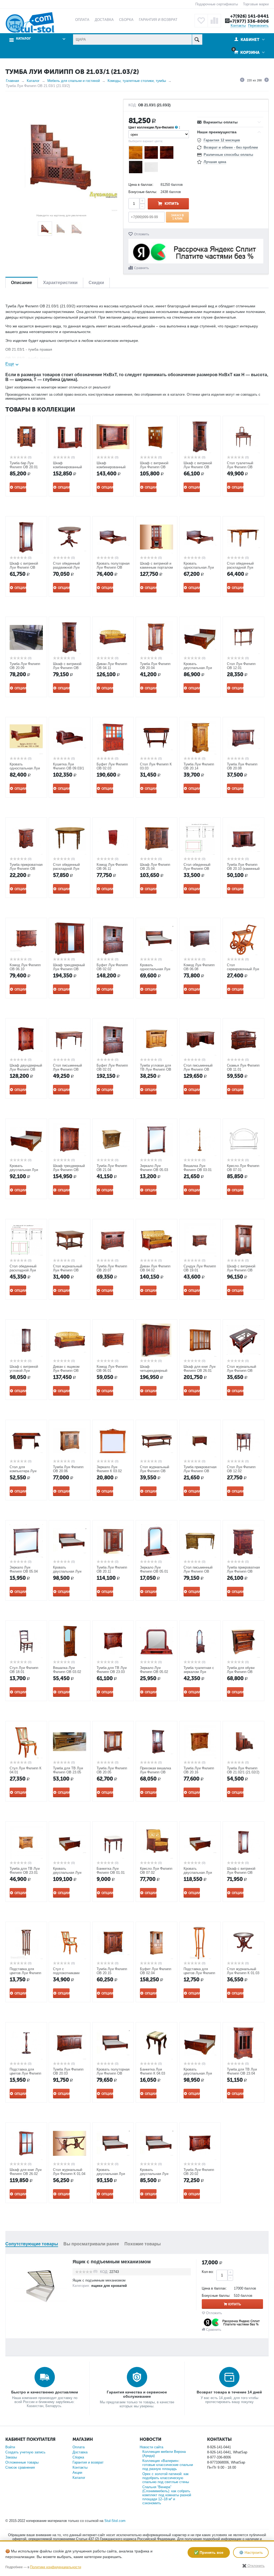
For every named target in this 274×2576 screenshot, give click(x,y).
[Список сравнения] (214, 21)
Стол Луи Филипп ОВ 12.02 (241, 1469)
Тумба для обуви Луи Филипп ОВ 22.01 (241, 1672)
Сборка (78, 2457)
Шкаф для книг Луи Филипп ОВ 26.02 (26, 2172)
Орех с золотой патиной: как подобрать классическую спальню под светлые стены (166, 2478)
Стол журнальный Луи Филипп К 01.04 (69, 2172)
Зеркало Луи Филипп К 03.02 (109, 1469)
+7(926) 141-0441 (249, 16)
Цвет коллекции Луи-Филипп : (154, 127)
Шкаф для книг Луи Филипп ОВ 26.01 (199, 1369)
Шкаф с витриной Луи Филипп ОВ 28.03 (241, 1270)
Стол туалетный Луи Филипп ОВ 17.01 (240, 467)
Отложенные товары (22, 2462)
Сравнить (141, 268)
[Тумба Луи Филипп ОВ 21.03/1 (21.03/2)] (61, 155)
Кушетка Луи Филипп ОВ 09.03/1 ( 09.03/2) (68, 768)
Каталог (33, 81)
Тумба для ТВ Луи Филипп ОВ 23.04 (242, 2071)
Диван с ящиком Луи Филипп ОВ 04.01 (66, 1371)
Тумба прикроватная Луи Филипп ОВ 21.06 (200, 1471)
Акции (77, 2473)
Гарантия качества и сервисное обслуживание (137, 2394)
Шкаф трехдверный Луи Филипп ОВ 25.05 (69, 969)
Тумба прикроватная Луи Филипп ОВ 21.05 (243, 1571)
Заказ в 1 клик (177, 217)
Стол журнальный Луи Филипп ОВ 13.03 (241, 1371)
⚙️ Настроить (251, 2552)
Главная (12, 81)
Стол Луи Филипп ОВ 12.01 (241, 666)
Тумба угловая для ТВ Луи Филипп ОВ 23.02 (156, 1069)
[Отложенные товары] (201, 21)
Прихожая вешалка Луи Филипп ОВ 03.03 (155, 1772)
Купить (172, 204)
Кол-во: (208, 2272)
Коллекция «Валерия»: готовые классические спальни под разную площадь (168, 2465)
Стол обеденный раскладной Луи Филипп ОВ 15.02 (241, 567)
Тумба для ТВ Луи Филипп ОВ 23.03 (112, 1670)
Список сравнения (20, 2467)
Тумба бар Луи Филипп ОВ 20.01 (24, 465)
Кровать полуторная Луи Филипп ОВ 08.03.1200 (113, 567)
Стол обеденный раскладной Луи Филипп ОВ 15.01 (67, 869)
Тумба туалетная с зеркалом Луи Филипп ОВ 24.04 (199, 1672)
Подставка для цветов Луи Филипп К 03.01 (199, 1973)
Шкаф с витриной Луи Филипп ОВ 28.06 (241, 1873)
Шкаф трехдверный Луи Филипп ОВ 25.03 (69, 1170)
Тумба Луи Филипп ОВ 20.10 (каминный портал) (243, 869)
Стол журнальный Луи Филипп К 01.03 (243, 1971)
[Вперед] (267, 81)
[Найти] (197, 39)
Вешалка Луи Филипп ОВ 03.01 (198, 1168)
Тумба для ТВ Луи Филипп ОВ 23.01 (25, 1871)
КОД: (133, 105)
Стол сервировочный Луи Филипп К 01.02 (243, 969)
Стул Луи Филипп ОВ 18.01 (24, 1670)
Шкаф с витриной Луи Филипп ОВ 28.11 (198, 467)
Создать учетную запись (25, 2452)
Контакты (238, 26)
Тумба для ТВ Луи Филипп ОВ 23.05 (68, 1770)
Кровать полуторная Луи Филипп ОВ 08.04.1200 (113, 2073)
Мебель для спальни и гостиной (74, 81)
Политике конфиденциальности (56, 2567)
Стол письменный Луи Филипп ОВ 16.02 (67, 1069)
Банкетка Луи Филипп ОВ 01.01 (111, 1871)
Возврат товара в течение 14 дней (229, 2392)
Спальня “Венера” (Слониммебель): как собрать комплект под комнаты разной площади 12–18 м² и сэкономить (167, 2495)
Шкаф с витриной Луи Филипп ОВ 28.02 (154, 467)
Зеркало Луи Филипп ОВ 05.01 (154, 1569)
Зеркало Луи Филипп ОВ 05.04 (24, 1569)
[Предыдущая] (242, 81)
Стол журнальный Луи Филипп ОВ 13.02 (68, 1270)
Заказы (11, 2457)
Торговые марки (256, 4)
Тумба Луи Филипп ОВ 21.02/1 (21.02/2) (243, 1770)
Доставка (80, 2452)
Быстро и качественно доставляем (45, 2392)
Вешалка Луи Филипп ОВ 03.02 (67, 1670)
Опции (20, 488)
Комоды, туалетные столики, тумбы (137, 81)
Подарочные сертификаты (217, 4)
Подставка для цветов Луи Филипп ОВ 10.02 (25, 2073)
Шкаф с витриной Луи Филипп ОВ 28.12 (67, 668)
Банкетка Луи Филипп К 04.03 (153, 2071)
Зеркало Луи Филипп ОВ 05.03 (154, 1168)
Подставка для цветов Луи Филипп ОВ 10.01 (25, 1973)
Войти (10, 2447)
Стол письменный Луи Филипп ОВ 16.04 (198, 1571)
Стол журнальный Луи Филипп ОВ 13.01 (155, 1471)
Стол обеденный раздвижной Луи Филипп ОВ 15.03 (67, 567)
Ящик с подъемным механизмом (112, 2262)
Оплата (79, 2447)
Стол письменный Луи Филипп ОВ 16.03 (198, 1069)
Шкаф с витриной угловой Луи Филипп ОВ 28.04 (24, 1371)
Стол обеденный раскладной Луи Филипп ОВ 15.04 (24, 1270)
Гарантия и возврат (88, 2462)
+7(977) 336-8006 (249, 21)
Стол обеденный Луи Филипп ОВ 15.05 (197, 869)
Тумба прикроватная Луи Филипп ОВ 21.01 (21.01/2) (26, 869)
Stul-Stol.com (115, 2521)
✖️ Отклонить (253, 2566)
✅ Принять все (209, 2552)
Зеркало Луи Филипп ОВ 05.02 (154, 1670)
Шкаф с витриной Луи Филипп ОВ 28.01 (24, 567)
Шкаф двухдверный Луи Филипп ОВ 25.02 (26, 1069)
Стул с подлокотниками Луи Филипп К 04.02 (69, 1973)
